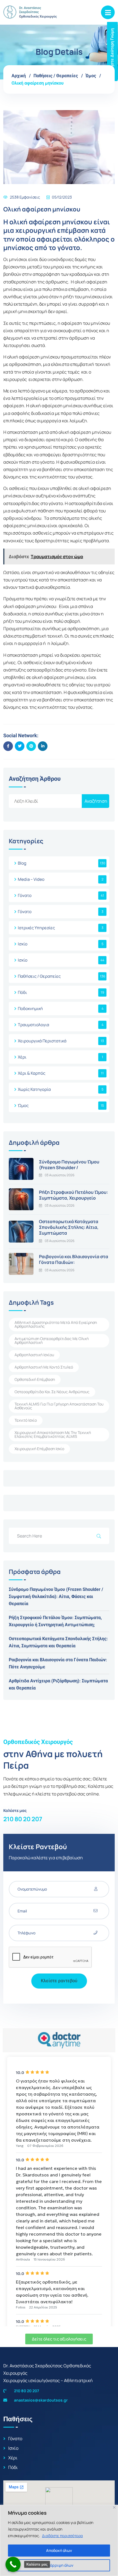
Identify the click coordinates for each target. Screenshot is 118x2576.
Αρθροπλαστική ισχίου (34, 1355)
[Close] (114, 2507)
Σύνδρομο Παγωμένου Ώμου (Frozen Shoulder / (69, 1165)
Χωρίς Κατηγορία (34, 1089)
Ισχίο (23, 944)
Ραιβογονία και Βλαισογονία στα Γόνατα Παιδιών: (74, 1259)
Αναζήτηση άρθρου (35, 779)
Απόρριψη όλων (59, 2565)
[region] (59, 2540)
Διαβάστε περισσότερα (62, 2536)
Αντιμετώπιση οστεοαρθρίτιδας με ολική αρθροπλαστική (52, 1340)
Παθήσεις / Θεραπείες (56, 76)
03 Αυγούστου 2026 (60, 1175)
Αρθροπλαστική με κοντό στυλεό (44, 1367)
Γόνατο (25, 895)
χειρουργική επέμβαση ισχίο (39, 1449)
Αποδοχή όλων (59, 2550)
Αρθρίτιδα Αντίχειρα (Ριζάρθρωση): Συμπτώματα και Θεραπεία (58, 1684)
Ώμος (91, 76)
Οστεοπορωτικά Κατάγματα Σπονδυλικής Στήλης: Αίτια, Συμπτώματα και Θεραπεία (58, 1642)
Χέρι (22, 1057)
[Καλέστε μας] (13, 2564)
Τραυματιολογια (33, 1025)
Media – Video (31, 879)
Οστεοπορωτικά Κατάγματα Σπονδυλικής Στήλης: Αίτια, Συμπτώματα (69, 1227)
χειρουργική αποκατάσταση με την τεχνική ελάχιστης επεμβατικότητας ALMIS (53, 1434)
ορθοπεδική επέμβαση (35, 1379)
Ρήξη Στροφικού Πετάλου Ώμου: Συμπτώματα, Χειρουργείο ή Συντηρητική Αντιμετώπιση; (55, 1621)
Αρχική (19, 76)
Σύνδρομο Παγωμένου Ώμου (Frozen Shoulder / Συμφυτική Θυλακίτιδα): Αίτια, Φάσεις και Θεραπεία (56, 1597)
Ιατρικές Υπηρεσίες (36, 928)
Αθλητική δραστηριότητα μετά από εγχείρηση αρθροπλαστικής (56, 1324)
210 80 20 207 (23, 1819)
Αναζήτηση (96, 801)
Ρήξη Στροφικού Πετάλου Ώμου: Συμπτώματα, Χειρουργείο (73, 1195)
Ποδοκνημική (30, 1009)
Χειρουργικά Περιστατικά (42, 1041)
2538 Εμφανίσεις (25, 197)
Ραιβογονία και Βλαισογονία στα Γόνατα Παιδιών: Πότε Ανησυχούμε (58, 1663)
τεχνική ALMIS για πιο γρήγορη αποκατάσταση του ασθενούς (59, 1406)
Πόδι (22, 992)
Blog (22, 863)
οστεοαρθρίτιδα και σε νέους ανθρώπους (52, 1392)
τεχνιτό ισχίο (26, 1420)
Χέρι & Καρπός (32, 1073)
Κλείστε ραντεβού (59, 1981)
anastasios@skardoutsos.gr (40, 2400)
